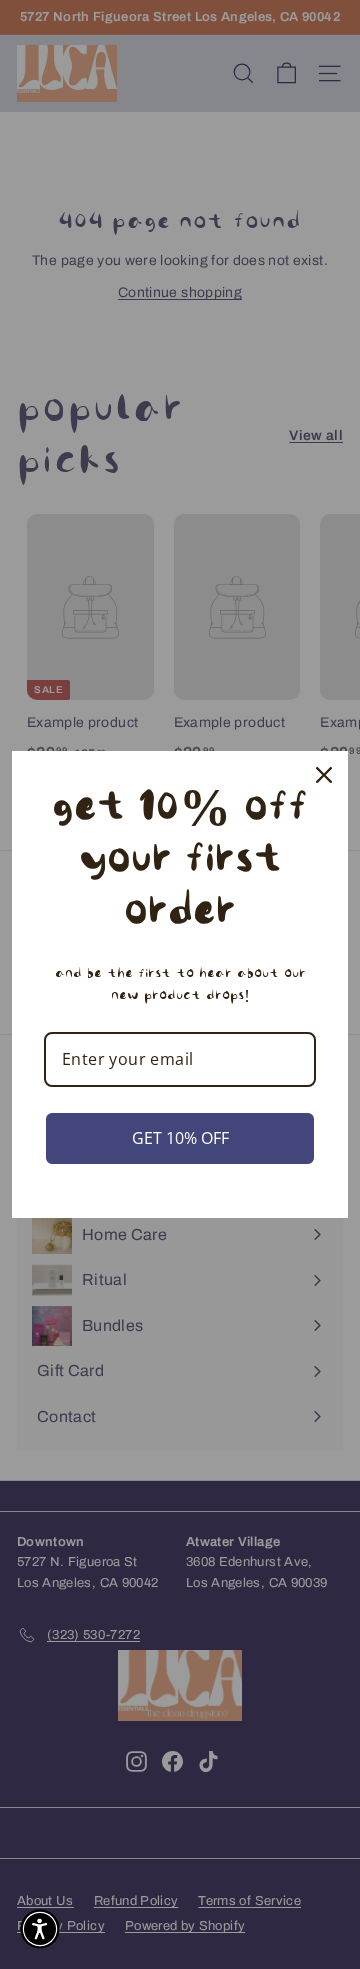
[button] (40, 1929)
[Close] (324, 775)
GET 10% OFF (180, 1138)
